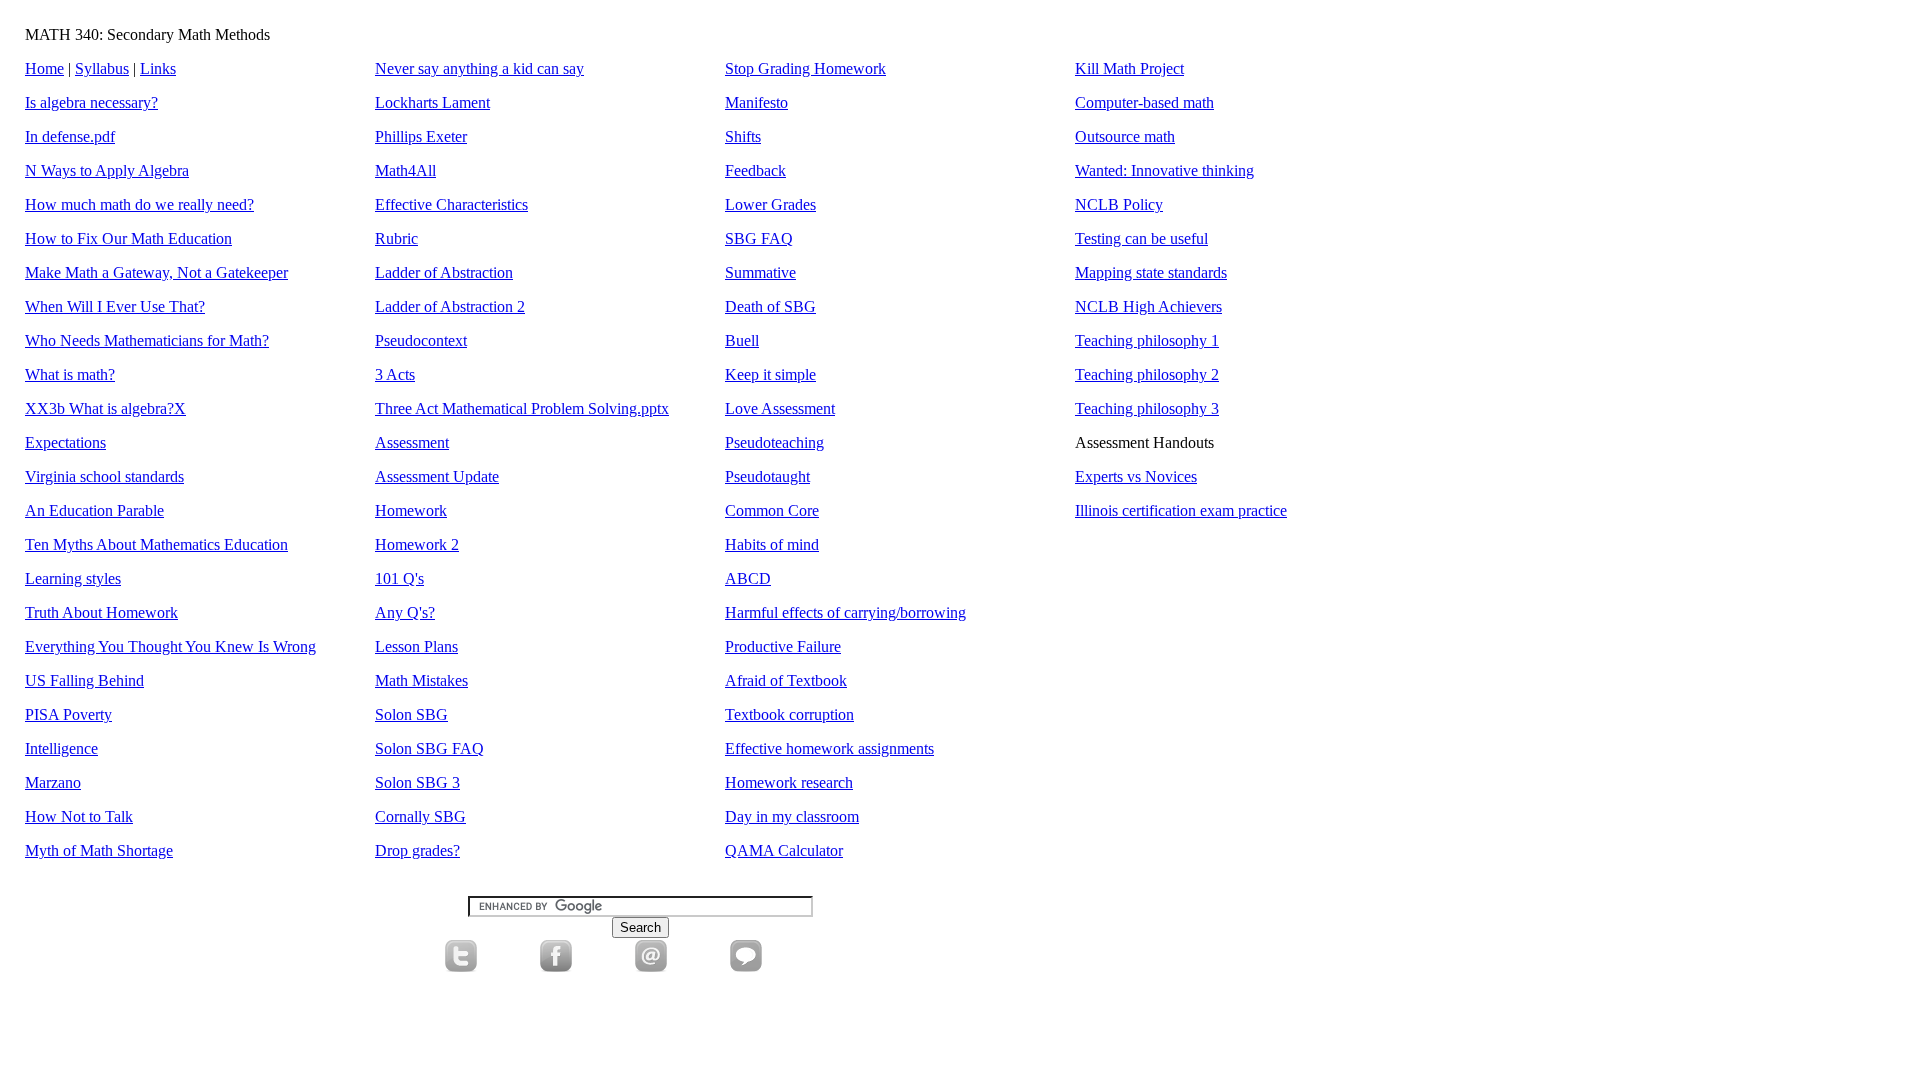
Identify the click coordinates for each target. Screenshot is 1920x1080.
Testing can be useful (1141, 238)
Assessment (412, 442)
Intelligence (61, 748)
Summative (760, 272)
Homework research (789, 782)
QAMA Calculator (784, 850)
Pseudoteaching (774, 442)
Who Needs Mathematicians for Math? (147, 340)
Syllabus (102, 68)
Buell (742, 340)
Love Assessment (780, 408)
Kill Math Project (1129, 68)
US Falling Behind (84, 680)
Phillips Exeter (421, 136)
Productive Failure (783, 646)
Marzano (53, 782)
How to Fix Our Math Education (128, 238)
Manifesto (756, 102)
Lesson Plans (416, 646)
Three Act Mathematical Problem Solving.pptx (522, 408)
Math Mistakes (421, 680)
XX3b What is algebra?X (105, 408)
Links (158, 68)
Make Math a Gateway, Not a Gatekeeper (156, 272)
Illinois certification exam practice (1181, 510)
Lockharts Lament (432, 102)
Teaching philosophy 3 (1147, 408)
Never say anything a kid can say (479, 68)
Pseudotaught (767, 476)
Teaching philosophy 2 (1147, 374)
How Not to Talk (79, 816)
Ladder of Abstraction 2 (450, 306)
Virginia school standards (104, 476)
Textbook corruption (789, 714)
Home (44, 68)
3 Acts (395, 374)
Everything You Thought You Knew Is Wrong (170, 646)
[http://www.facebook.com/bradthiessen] (556, 966)
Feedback (755, 170)
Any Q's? (405, 612)
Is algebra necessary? (91, 102)
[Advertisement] (600, 1018)
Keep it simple (770, 374)
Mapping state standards (1151, 272)
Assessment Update (437, 476)
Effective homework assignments (829, 748)
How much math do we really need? (139, 204)
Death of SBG (770, 306)
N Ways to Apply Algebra (107, 170)
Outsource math (1125, 136)
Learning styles (73, 578)
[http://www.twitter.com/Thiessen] (461, 966)
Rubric (396, 238)
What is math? (70, 374)
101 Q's (399, 578)
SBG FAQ (759, 238)
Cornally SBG (420, 816)
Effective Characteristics (451, 204)
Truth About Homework (101, 612)
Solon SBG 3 (417, 782)
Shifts (743, 136)
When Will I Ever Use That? (115, 306)
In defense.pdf (70, 136)
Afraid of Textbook (786, 680)
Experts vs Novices (1136, 476)
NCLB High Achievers (1148, 306)
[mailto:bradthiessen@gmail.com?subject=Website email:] (651, 966)
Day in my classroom (792, 816)
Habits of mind (772, 544)
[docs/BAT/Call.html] (746, 966)
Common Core (772, 510)
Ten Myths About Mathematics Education (156, 544)
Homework (411, 510)
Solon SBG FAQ (429, 748)
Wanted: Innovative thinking (1164, 170)
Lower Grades (770, 204)
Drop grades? (417, 850)
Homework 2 (417, 544)
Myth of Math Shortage (99, 850)
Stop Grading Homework (805, 68)
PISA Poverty (68, 714)
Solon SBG (411, 714)
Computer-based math (1144, 102)
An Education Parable (94, 510)
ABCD (748, 578)
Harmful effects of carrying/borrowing (845, 612)
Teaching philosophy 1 (1147, 340)
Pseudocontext (421, 340)
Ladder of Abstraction (444, 272)
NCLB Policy (1119, 204)
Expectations (65, 442)
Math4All (405, 170)
